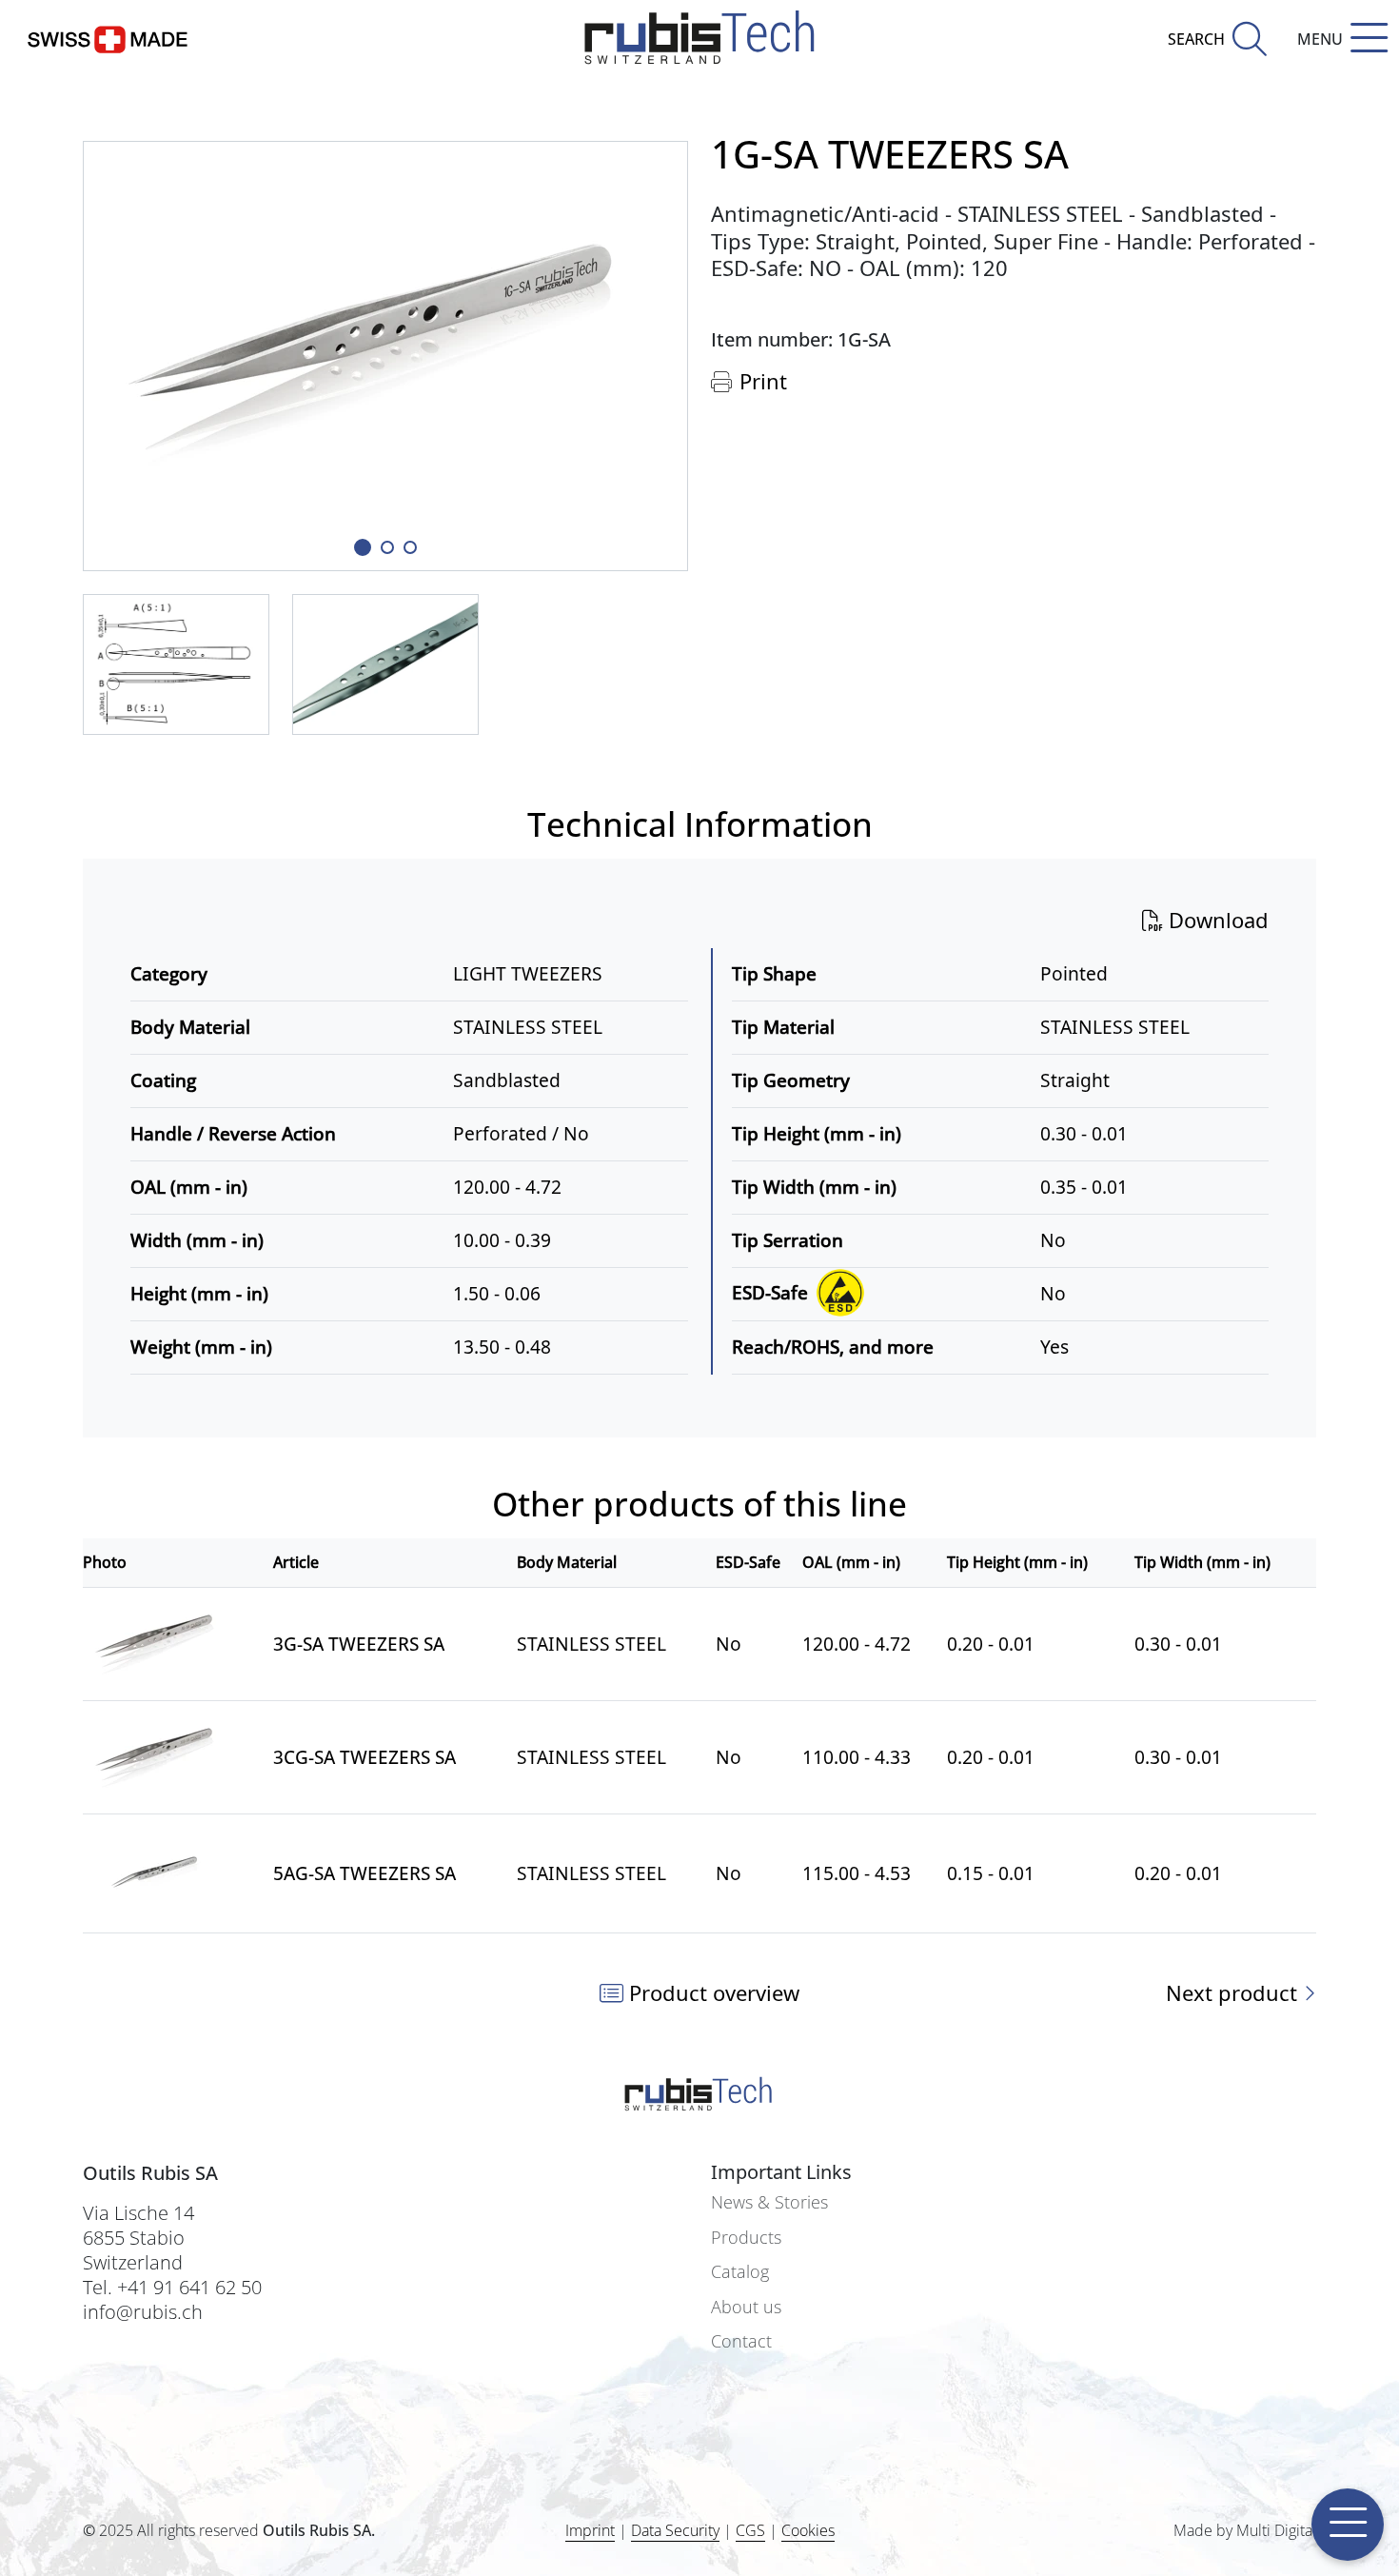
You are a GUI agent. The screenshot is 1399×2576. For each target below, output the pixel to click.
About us (746, 2307)
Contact (741, 2341)
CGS (750, 2530)
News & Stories (769, 2202)
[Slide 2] (410, 547)
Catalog (740, 2272)
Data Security (675, 2530)
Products (746, 2238)
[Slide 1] (363, 547)
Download (1216, 920)
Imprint (590, 2530)
